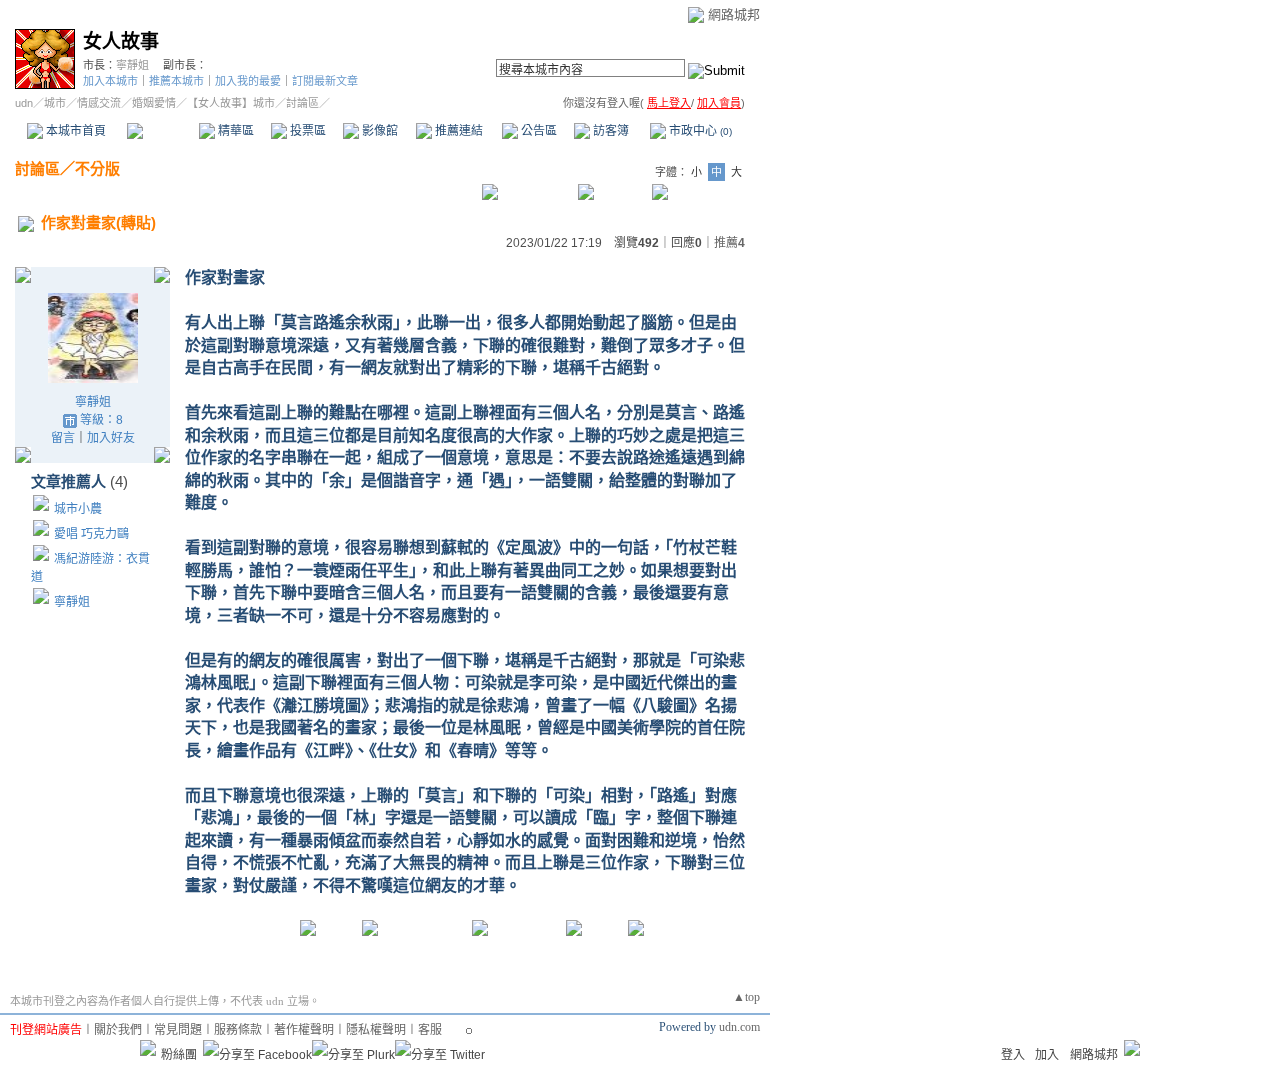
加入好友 (111, 438)
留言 (63, 438)
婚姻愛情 (154, 103)
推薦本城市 (176, 81)
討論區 (162, 131)
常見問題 (178, 1030)
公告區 (537, 131)
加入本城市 (110, 81)
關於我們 (118, 1030)
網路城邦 (734, 14)
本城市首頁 (74, 131)
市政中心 (699, 131)
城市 (55, 103)
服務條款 (238, 1030)
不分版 (97, 168)
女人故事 (121, 41)
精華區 (234, 131)
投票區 (306, 131)
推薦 (729, 243)
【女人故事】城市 (231, 103)
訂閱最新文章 (325, 81)
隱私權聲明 (376, 1030)
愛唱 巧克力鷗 (91, 534)
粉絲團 (179, 1055)
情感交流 (99, 103)
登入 (1013, 1055)
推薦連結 (457, 131)
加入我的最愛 (248, 81)
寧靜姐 (132, 65)
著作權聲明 (304, 1030)
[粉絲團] (148, 1048)
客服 (430, 1030)
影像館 (378, 131)
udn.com (739, 1027)
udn (24, 103)
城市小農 (78, 509)
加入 (1047, 1055)
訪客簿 (609, 131)
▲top (746, 997)
